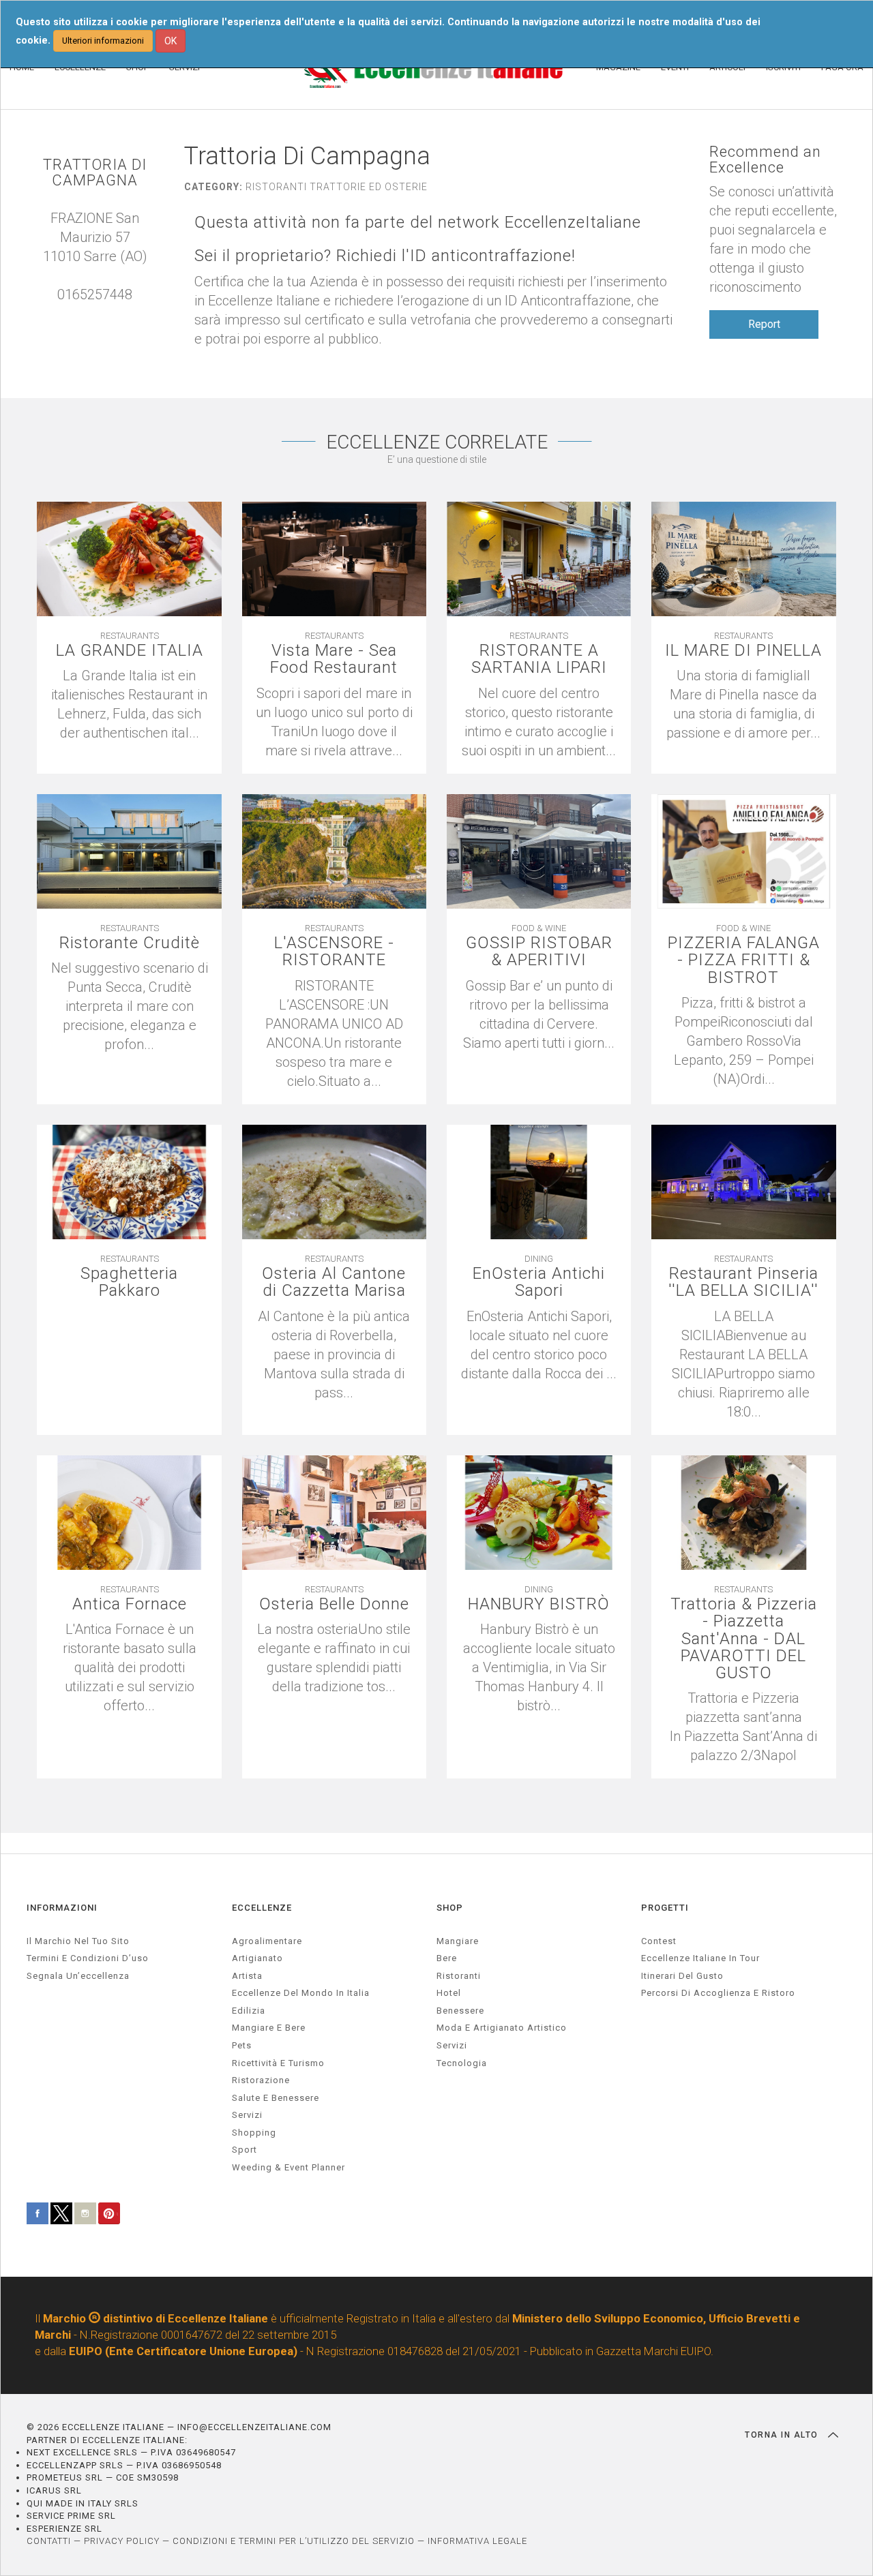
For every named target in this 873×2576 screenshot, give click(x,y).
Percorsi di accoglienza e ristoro (718, 1993)
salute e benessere (276, 2098)
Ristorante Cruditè (130, 943)
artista (247, 1976)
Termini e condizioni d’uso (88, 1958)
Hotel (449, 1993)
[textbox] (743, 1727)
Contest (659, 1941)
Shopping (254, 2133)
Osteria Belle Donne (334, 1604)
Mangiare (458, 1941)
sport (245, 2150)
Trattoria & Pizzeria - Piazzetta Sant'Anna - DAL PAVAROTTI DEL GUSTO (744, 1639)
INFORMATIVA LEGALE (477, 2541)
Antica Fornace (130, 1604)
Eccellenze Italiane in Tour (700, 1958)
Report (764, 324)
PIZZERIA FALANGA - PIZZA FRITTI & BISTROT (744, 960)
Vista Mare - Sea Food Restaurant (334, 659)
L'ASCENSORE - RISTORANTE (334, 952)
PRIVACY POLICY (122, 2541)
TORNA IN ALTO (783, 2435)
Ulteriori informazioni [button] (103, 41)
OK (171, 41)
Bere (447, 1958)
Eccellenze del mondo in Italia (301, 1993)
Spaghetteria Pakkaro (129, 1282)
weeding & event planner (288, 2167)
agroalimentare (267, 1941)
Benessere (460, 2011)
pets (242, 2045)
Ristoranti (459, 1976)
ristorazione (261, 2080)
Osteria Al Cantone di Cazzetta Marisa (334, 1282)
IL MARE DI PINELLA (743, 651)
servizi (247, 2115)
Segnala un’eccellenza (78, 1976)
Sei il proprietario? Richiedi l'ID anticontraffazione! (385, 256)
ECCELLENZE (262, 1908)
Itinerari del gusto (682, 1976)
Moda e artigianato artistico (502, 2028)
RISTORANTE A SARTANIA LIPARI (539, 659)
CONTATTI (49, 2541)
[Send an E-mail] (88, 314)
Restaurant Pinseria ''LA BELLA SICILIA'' (743, 1282)
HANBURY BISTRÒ (539, 1604)
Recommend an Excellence (765, 160)
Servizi (452, 2045)
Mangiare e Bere (269, 2028)
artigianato (257, 1958)
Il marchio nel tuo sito (78, 1941)
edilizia (249, 2011)
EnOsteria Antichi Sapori (539, 1282)
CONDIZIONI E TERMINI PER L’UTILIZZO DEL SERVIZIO (294, 2541)
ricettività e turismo (278, 2063)
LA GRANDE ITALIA (130, 651)
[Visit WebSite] (102, 314)
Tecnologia (462, 2063)
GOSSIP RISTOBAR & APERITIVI (539, 952)
